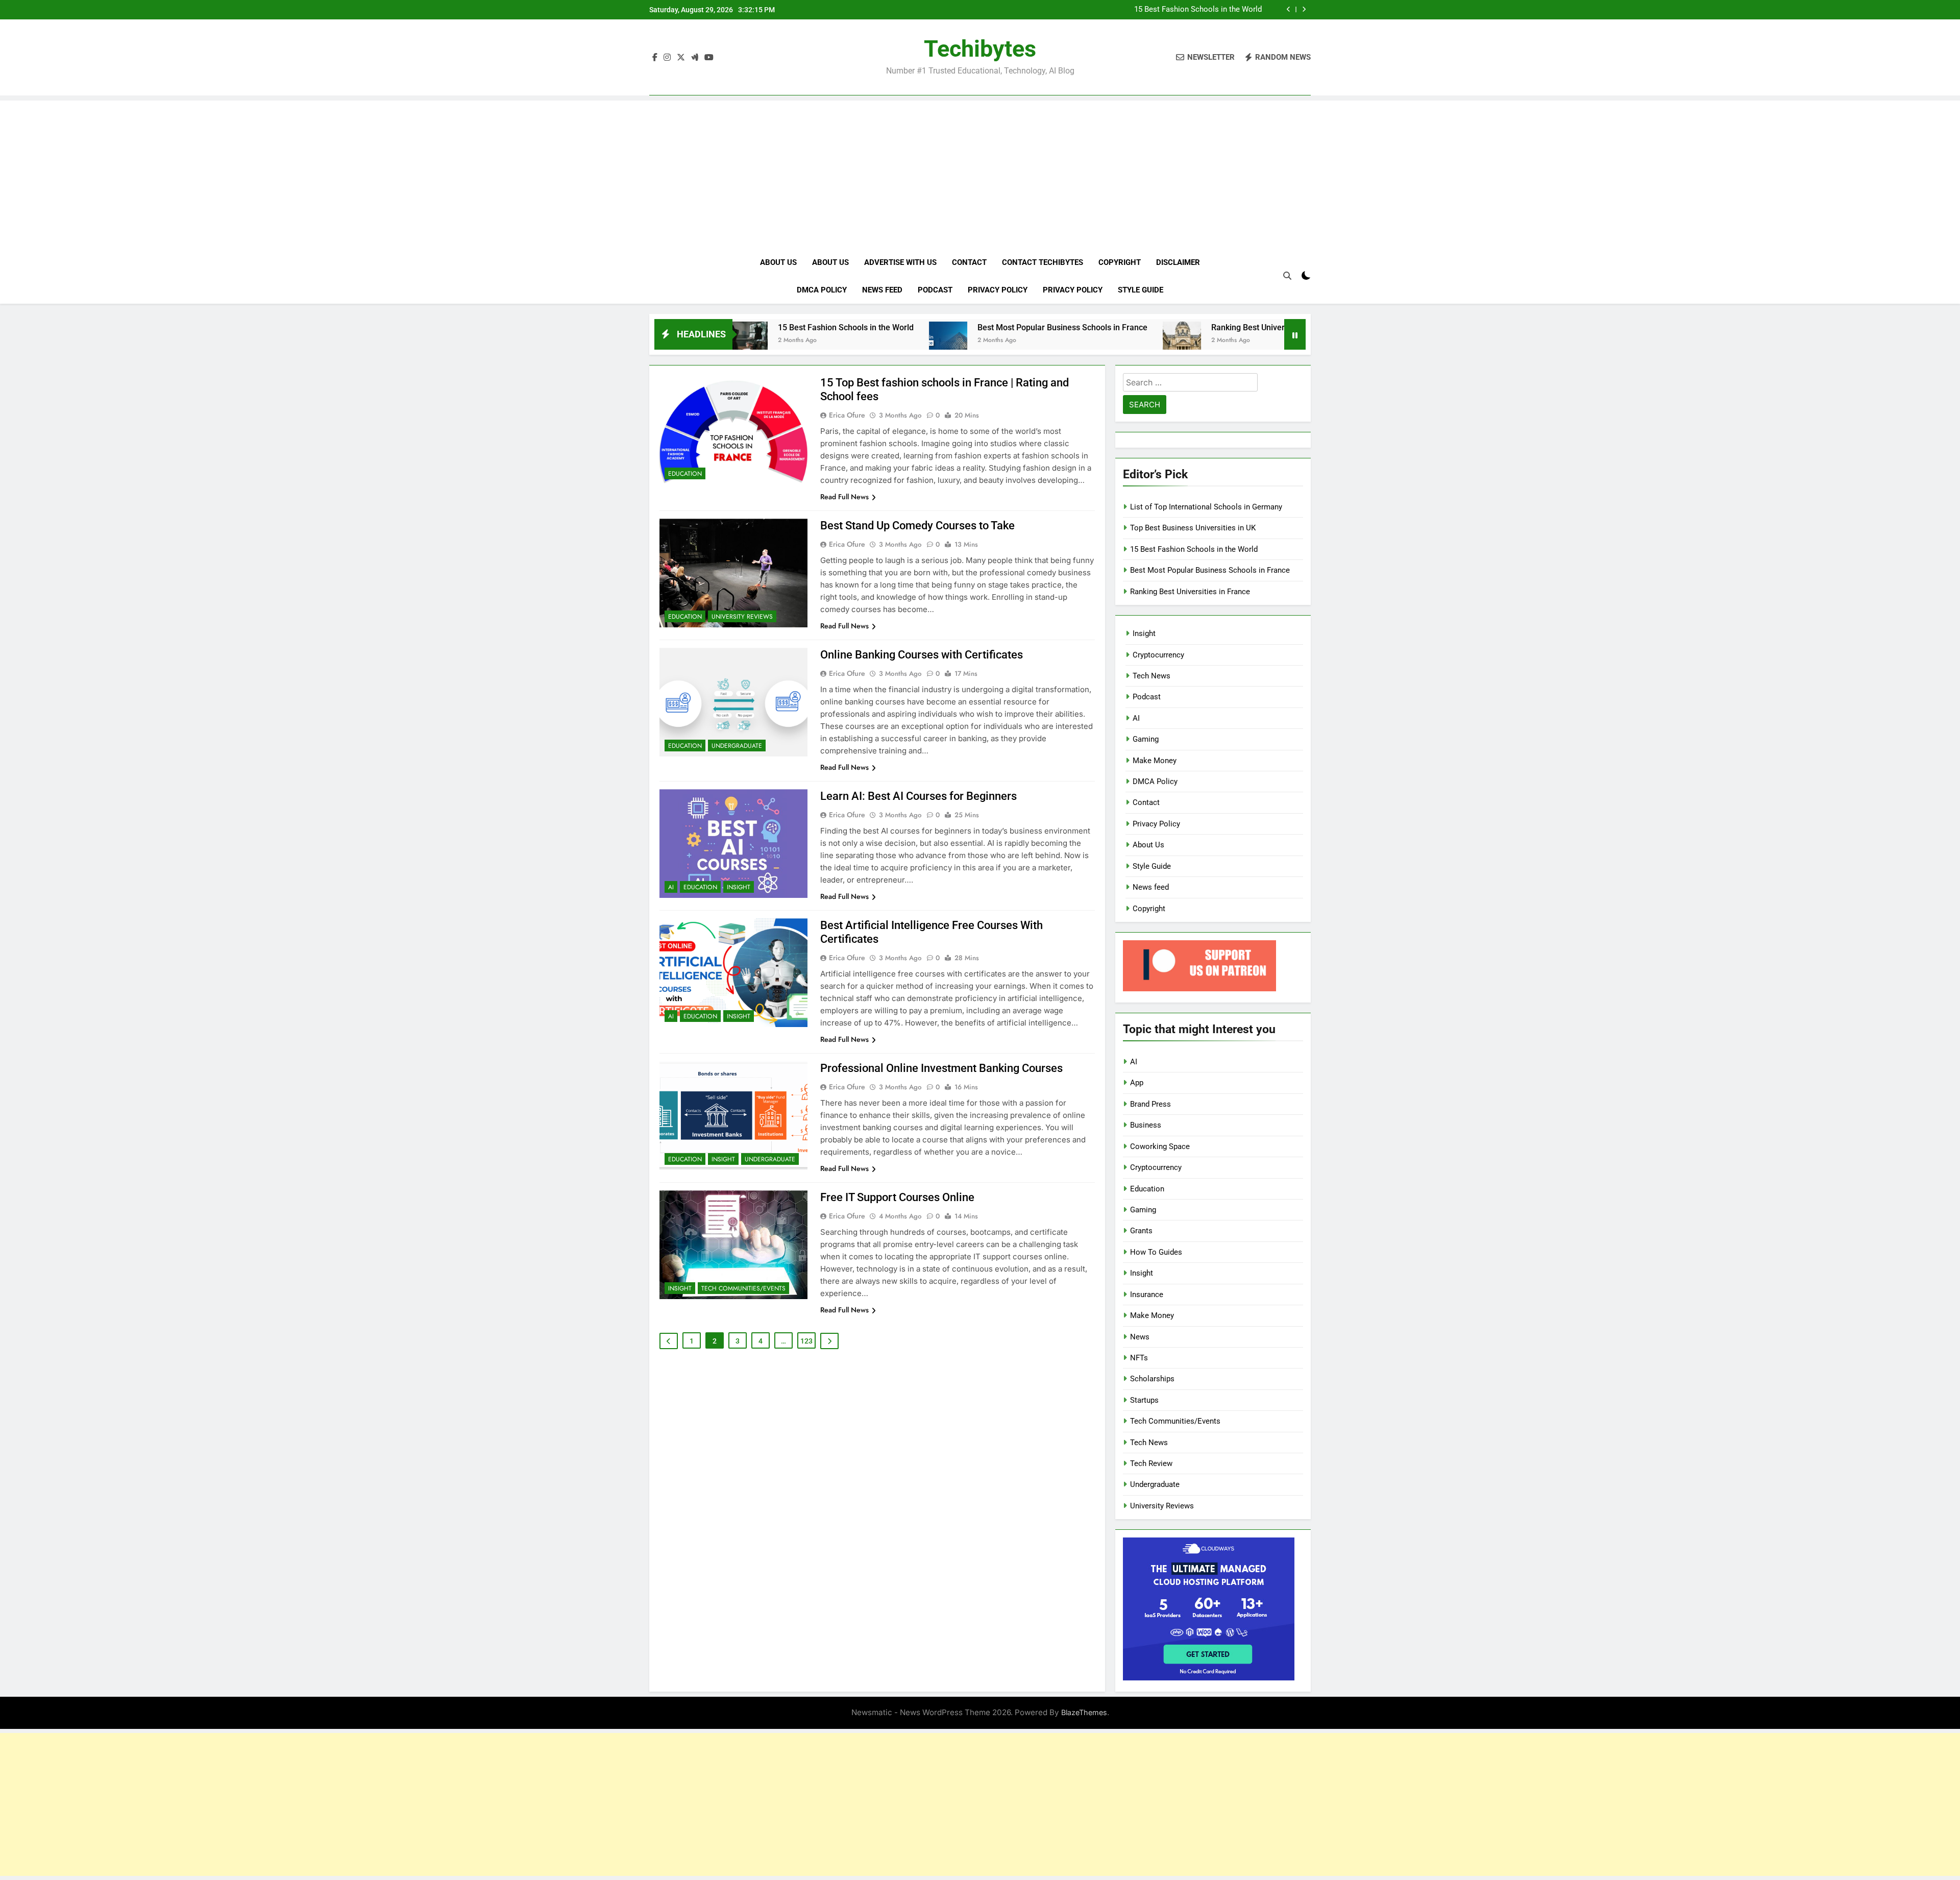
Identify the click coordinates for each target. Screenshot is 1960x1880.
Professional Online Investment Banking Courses (941, 1068)
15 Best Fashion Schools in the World (1198, 10)
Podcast (935, 290)
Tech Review (1151, 1463)
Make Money (1155, 761)
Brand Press (1150, 1104)
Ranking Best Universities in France (1161, 327)
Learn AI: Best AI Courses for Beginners (918, 796)
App (1137, 1083)
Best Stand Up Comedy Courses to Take (917, 526)
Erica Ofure (847, 415)
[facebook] (655, 58)
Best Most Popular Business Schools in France (948, 327)
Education (685, 474)
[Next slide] (1304, 9)
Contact (969, 262)
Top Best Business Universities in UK (1193, 528)
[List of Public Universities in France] (1260, 341)
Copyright (1120, 262)
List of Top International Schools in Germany (1206, 507)
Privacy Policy (998, 290)
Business (1146, 1125)
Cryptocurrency (1158, 655)
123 (806, 1341)
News (1140, 1337)
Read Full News (844, 497)
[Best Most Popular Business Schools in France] (834, 341)
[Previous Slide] (1289, 9)
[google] (695, 58)
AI (671, 887)
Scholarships (1152, 1379)
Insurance (1147, 1295)
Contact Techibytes (1043, 262)
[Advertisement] (980, 172)
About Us (778, 262)
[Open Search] (1287, 276)
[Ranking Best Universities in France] (1068, 341)
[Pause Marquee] (1295, 334)
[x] (681, 58)
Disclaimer (1178, 262)
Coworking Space (1160, 1146)
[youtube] (709, 58)
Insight (739, 887)
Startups (1144, 1400)
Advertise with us (900, 262)
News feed (882, 290)
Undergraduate (737, 746)
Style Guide (1141, 290)
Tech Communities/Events (743, 1288)
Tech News (1151, 676)
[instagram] (667, 58)
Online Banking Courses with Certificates (922, 655)
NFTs (1139, 1358)
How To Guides (1156, 1252)
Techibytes (980, 49)
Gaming (1146, 739)
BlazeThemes (1084, 1712)
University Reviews (742, 617)
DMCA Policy (822, 290)
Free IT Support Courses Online (897, 1197)
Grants (1141, 1231)
